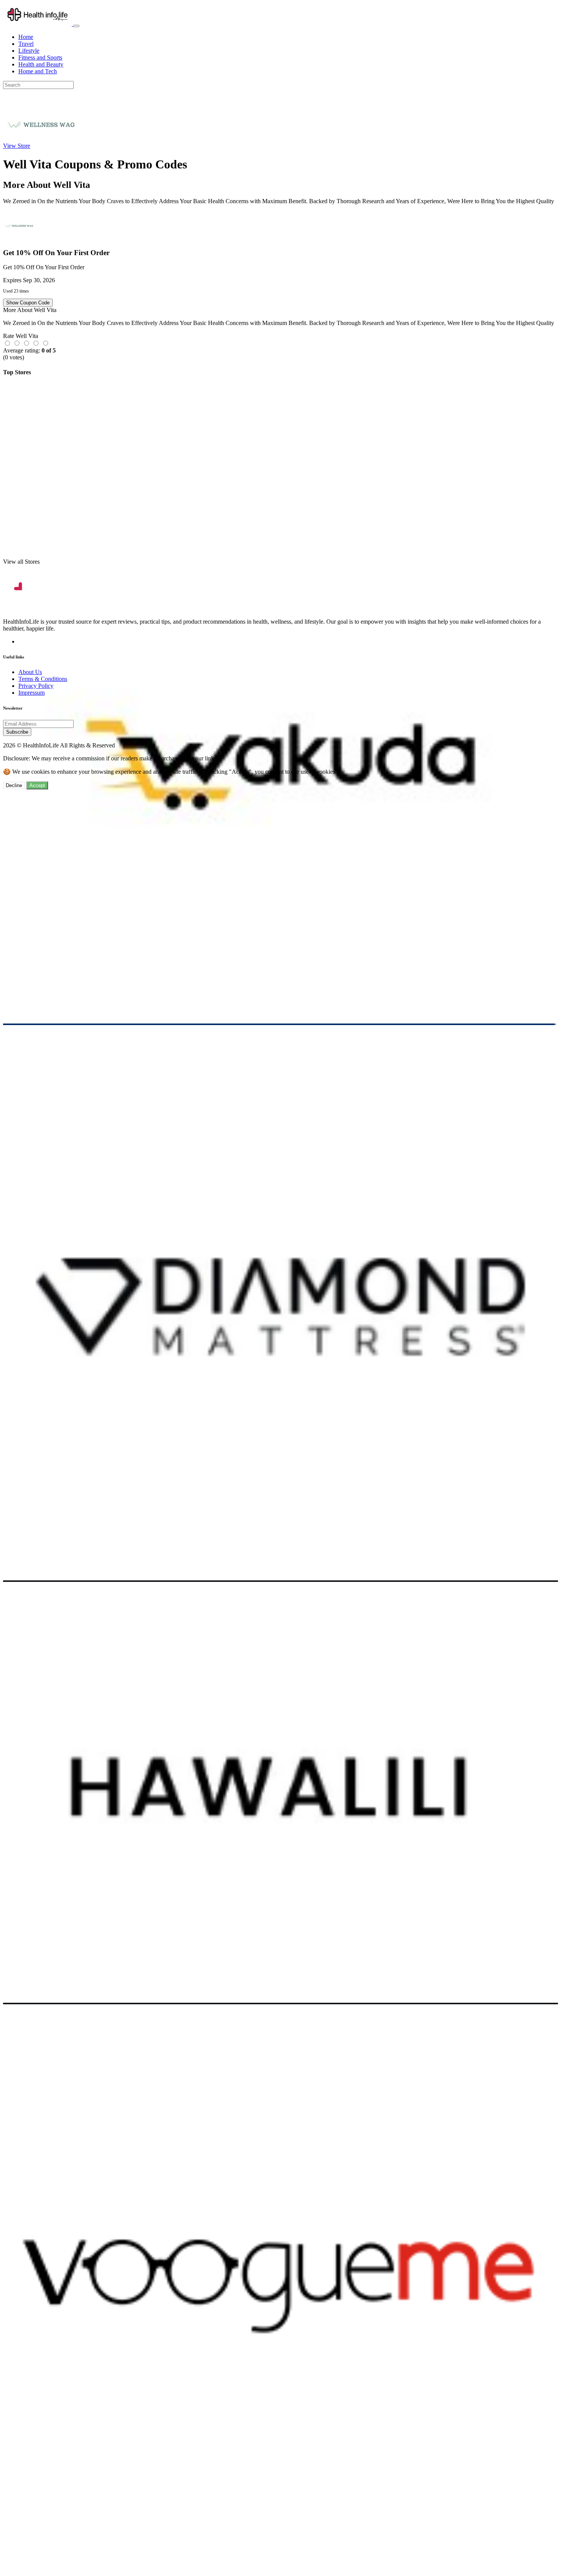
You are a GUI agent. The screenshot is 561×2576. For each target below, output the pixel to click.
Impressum (31, 693)
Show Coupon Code (28, 303)
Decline (14, 785)
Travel (26, 44)
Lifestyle (29, 51)
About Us (30, 672)
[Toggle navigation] (76, 26)
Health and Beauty (41, 64)
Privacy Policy (36, 686)
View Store (17, 146)
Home (26, 37)
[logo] (38, 24)
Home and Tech (38, 71)
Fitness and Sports (40, 57)
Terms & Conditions (43, 679)
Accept (37, 785)
